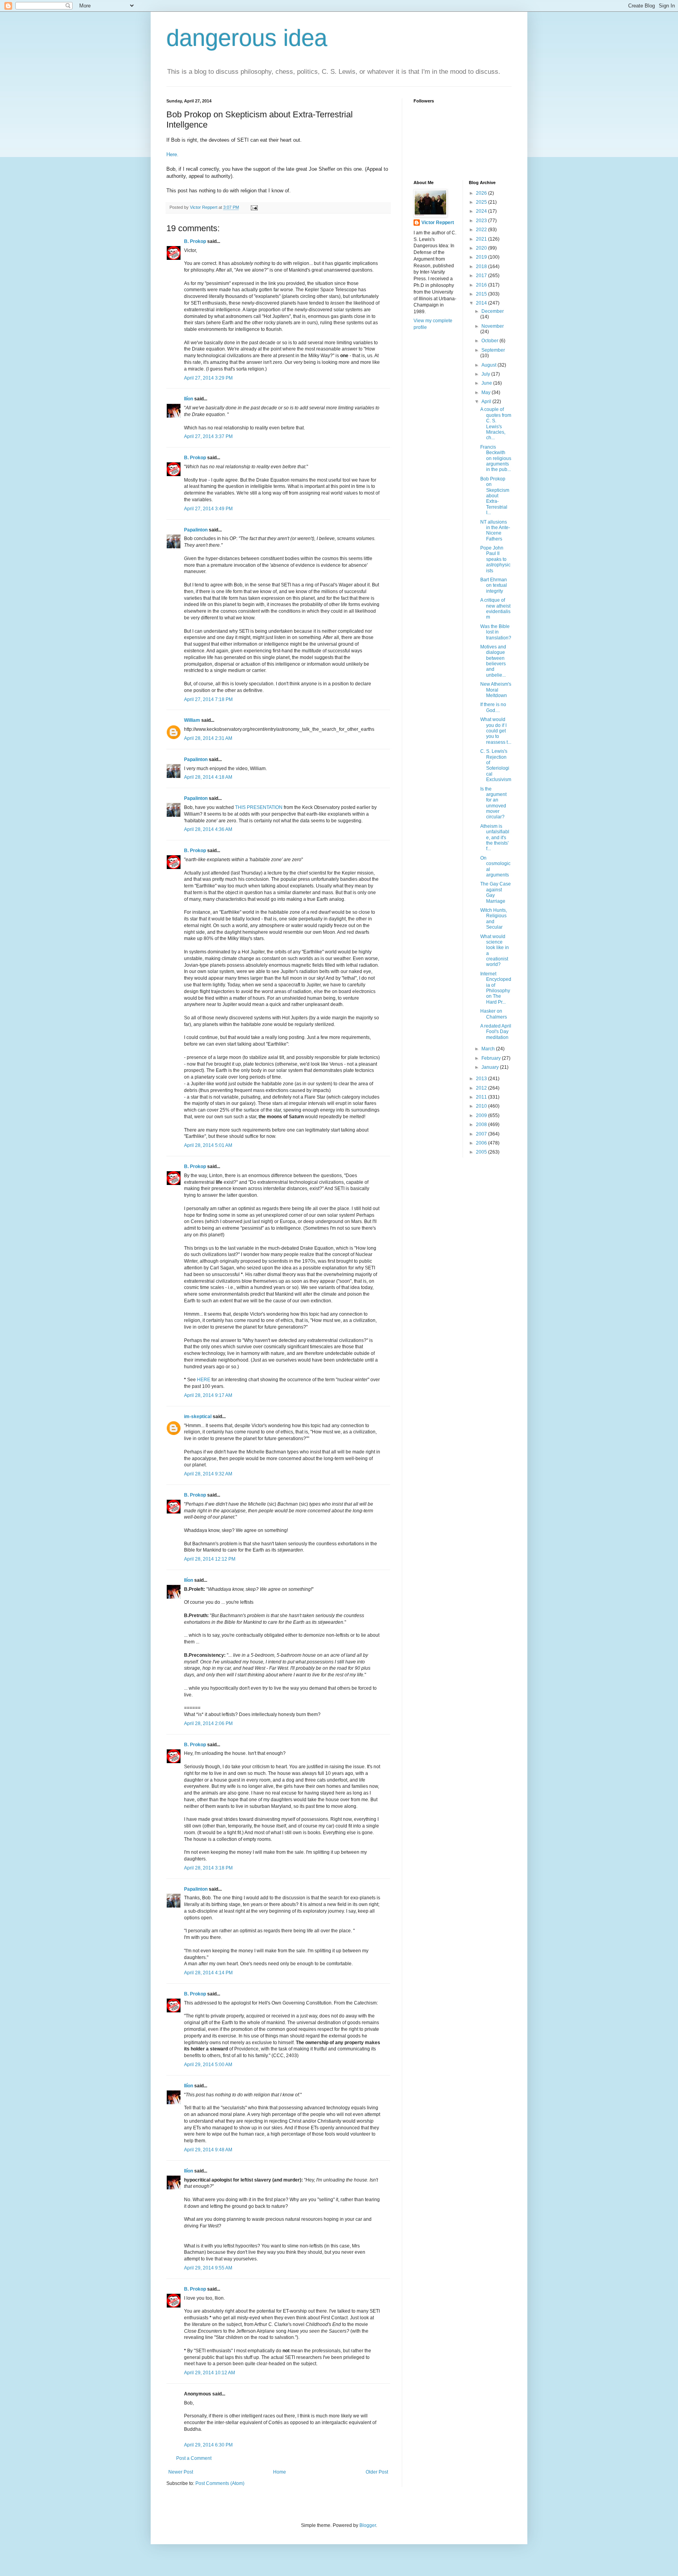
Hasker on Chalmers (494, 1014)
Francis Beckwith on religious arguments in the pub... (496, 458)
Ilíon (189, 399)
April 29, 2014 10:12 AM (210, 2373)
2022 (482, 230)
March (489, 1049)
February (492, 1058)
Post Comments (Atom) (220, 2483)
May (487, 393)
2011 (482, 1097)
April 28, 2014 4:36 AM (208, 829)
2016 (482, 285)
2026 (482, 193)
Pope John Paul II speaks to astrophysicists (495, 559)
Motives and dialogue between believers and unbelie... (493, 661)
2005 (482, 1152)
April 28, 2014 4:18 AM (208, 777)
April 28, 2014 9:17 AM (208, 1395)
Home (280, 2472)
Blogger (368, 2525)
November (493, 326)
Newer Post (181, 2472)
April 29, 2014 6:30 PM (208, 2445)
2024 (482, 211)
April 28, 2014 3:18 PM (208, 1868)
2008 (482, 1125)
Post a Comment (194, 2458)
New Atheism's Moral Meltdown (496, 690)
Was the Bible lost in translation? (496, 632)
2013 (482, 1079)
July (486, 374)
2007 (482, 1134)
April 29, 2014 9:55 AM (208, 2268)
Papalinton (196, 530)
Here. (173, 154)
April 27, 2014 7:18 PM (208, 699)
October (490, 341)
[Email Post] (254, 207)
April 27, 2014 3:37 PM (208, 436)
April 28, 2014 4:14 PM (208, 1973)
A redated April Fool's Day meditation (496, 1032)
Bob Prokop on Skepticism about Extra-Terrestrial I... (495, 496)
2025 (482, 202)
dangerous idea (247, 38)
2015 (482, 294)
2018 (482, 267)
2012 (482, 1088)
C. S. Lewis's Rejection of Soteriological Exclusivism (496, 765)
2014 (482, 303)
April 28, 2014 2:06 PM (208, 1723)
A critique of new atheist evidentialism (495, 609)
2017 (482, 276)
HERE (204, 1380)
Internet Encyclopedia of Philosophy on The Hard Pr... (496, 988)
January (491, 1067)
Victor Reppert (438, 223)
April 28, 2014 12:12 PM (210, 1559)
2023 (482, 221)
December (493, 311)
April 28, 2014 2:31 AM (208, 738)
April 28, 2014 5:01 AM (208, 1145)
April (487, 402)
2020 (482, 248)
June (487, 383)
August (489, 365)
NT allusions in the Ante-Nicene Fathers (495, 530)
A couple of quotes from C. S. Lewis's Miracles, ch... (496, 424)
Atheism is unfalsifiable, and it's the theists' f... (495, 838)
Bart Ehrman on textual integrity (494, 585)
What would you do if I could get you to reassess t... (496, 731)
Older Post (377, 2472)
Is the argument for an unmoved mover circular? (493, 803)
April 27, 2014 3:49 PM (208, 509)
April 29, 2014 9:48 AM (208, 2150)
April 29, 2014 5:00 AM (208, 2065)
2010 (482, 1106)
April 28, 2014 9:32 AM (208, 1474)
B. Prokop (195, 241)
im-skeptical (198, 1417)
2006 (482, 1143)
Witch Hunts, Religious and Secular (494, 919)
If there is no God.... (493, 707)
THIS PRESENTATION (259, 807)
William (192, 720)
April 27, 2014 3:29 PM (208, 378)
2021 (482, 239)
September (493, 350)
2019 (482, 257)
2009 (482, 1115)
